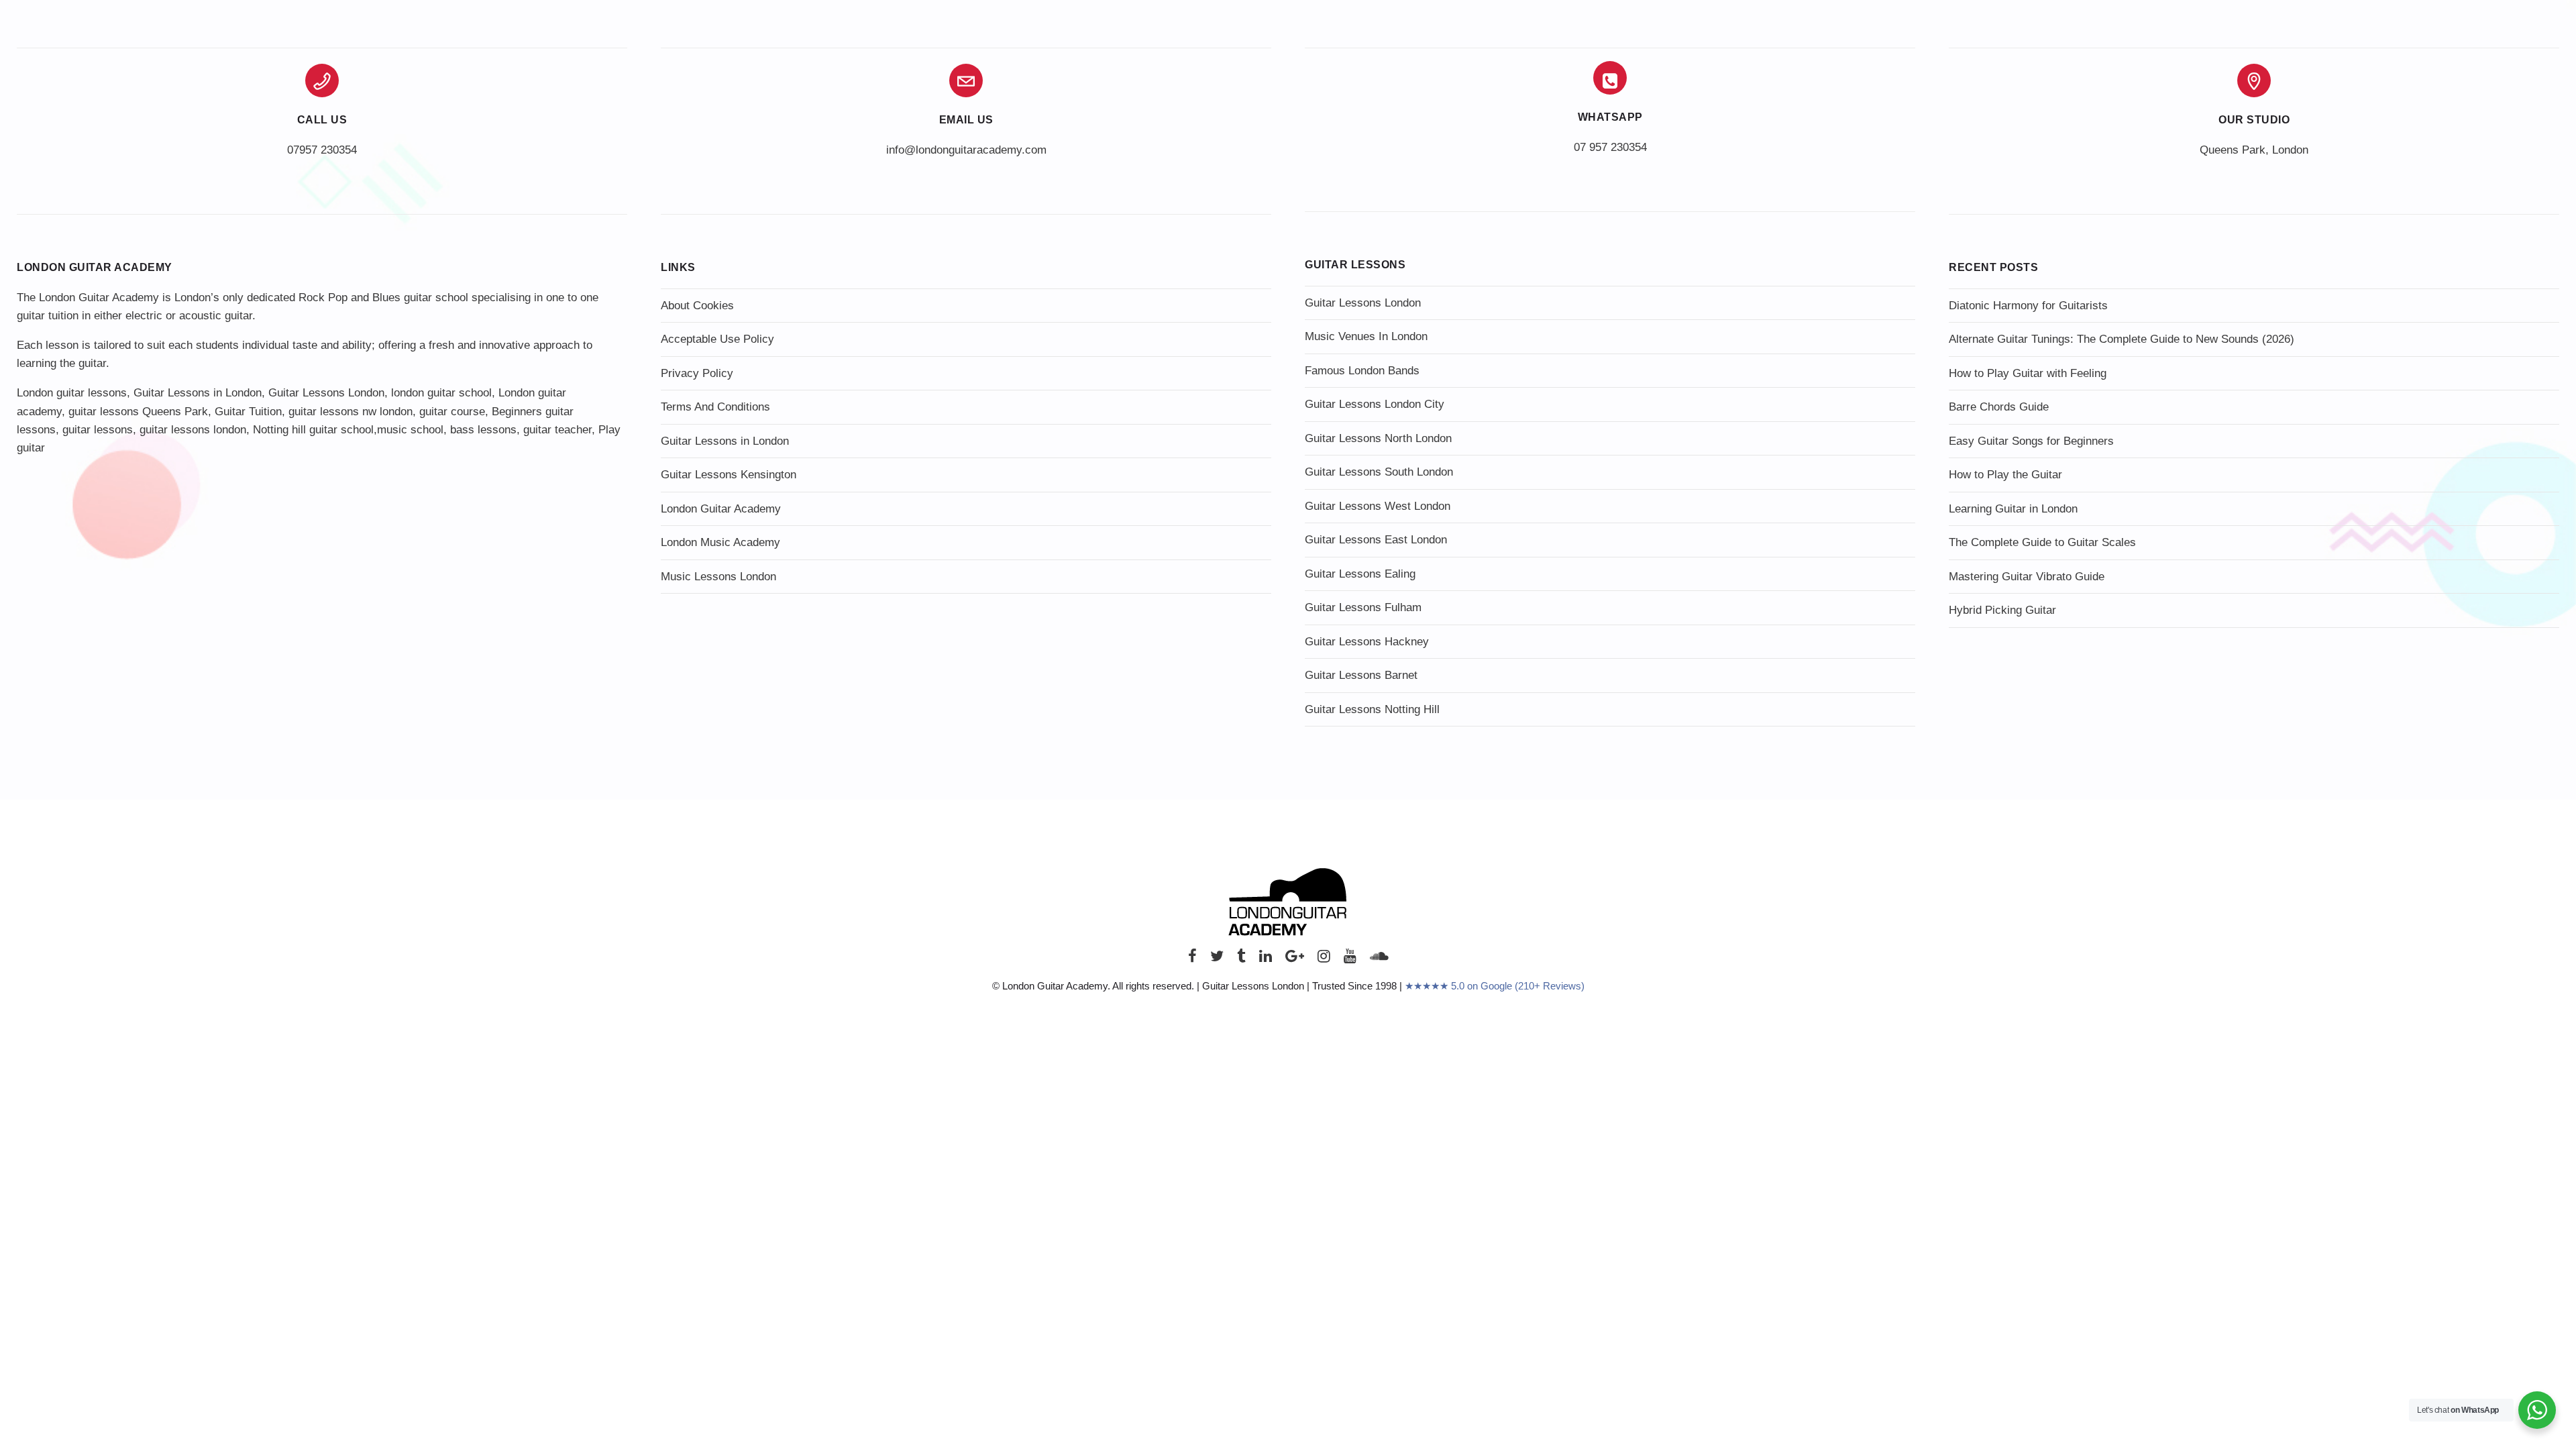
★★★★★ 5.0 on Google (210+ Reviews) (1495, 986)
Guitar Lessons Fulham (1363, 607)
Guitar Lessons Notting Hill (1372, 709)
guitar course (452, 412)
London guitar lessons (72, 393)
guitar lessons (98, 430)
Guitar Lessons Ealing (1360, 574)
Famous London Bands (1362, 371)
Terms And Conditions (715, 407)
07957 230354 (322, 150)
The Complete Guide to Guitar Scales (2042, 542)
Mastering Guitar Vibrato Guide (2027, 577)
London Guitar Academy (721, 509)
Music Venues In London (1366, 336)
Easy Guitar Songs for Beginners (2031, 441)
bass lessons (483, 430)
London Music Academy (720, 542)
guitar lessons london (193, 430)
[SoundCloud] (1379, 960)
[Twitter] (1217, 960)
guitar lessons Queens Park (138, 412)
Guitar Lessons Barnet (1361, 675)
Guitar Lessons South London (1379, 472)
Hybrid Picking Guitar (2002, 610)
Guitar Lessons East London (1376, 540)
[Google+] (1295, 960)
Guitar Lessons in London (198, 393)
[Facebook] (1192, 960)
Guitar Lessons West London (1378, 506)
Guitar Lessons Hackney (1367, 642)
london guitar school (441, 393)
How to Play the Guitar (2005, 475)
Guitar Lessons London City (1375, 404)
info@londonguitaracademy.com (966, 150)
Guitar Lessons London (326, 393)
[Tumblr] (1241, 960)
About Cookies (697, 306)
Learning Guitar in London (2013, 509)
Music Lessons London (718, 577)
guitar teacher (557, 430)
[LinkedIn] (1266, 960)
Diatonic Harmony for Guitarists (2028, 306)
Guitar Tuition (248, 412)
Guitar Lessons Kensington (729, 475)
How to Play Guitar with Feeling (2028, 373)
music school (410, 430)
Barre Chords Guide (1999, 407)
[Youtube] (1350, 960)
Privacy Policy (697, 373)
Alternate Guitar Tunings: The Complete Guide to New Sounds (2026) (2122, 339)
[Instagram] (1324, 960)
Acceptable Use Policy (717, 339)
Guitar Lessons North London (1378, 438)
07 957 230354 (1610, 147)
